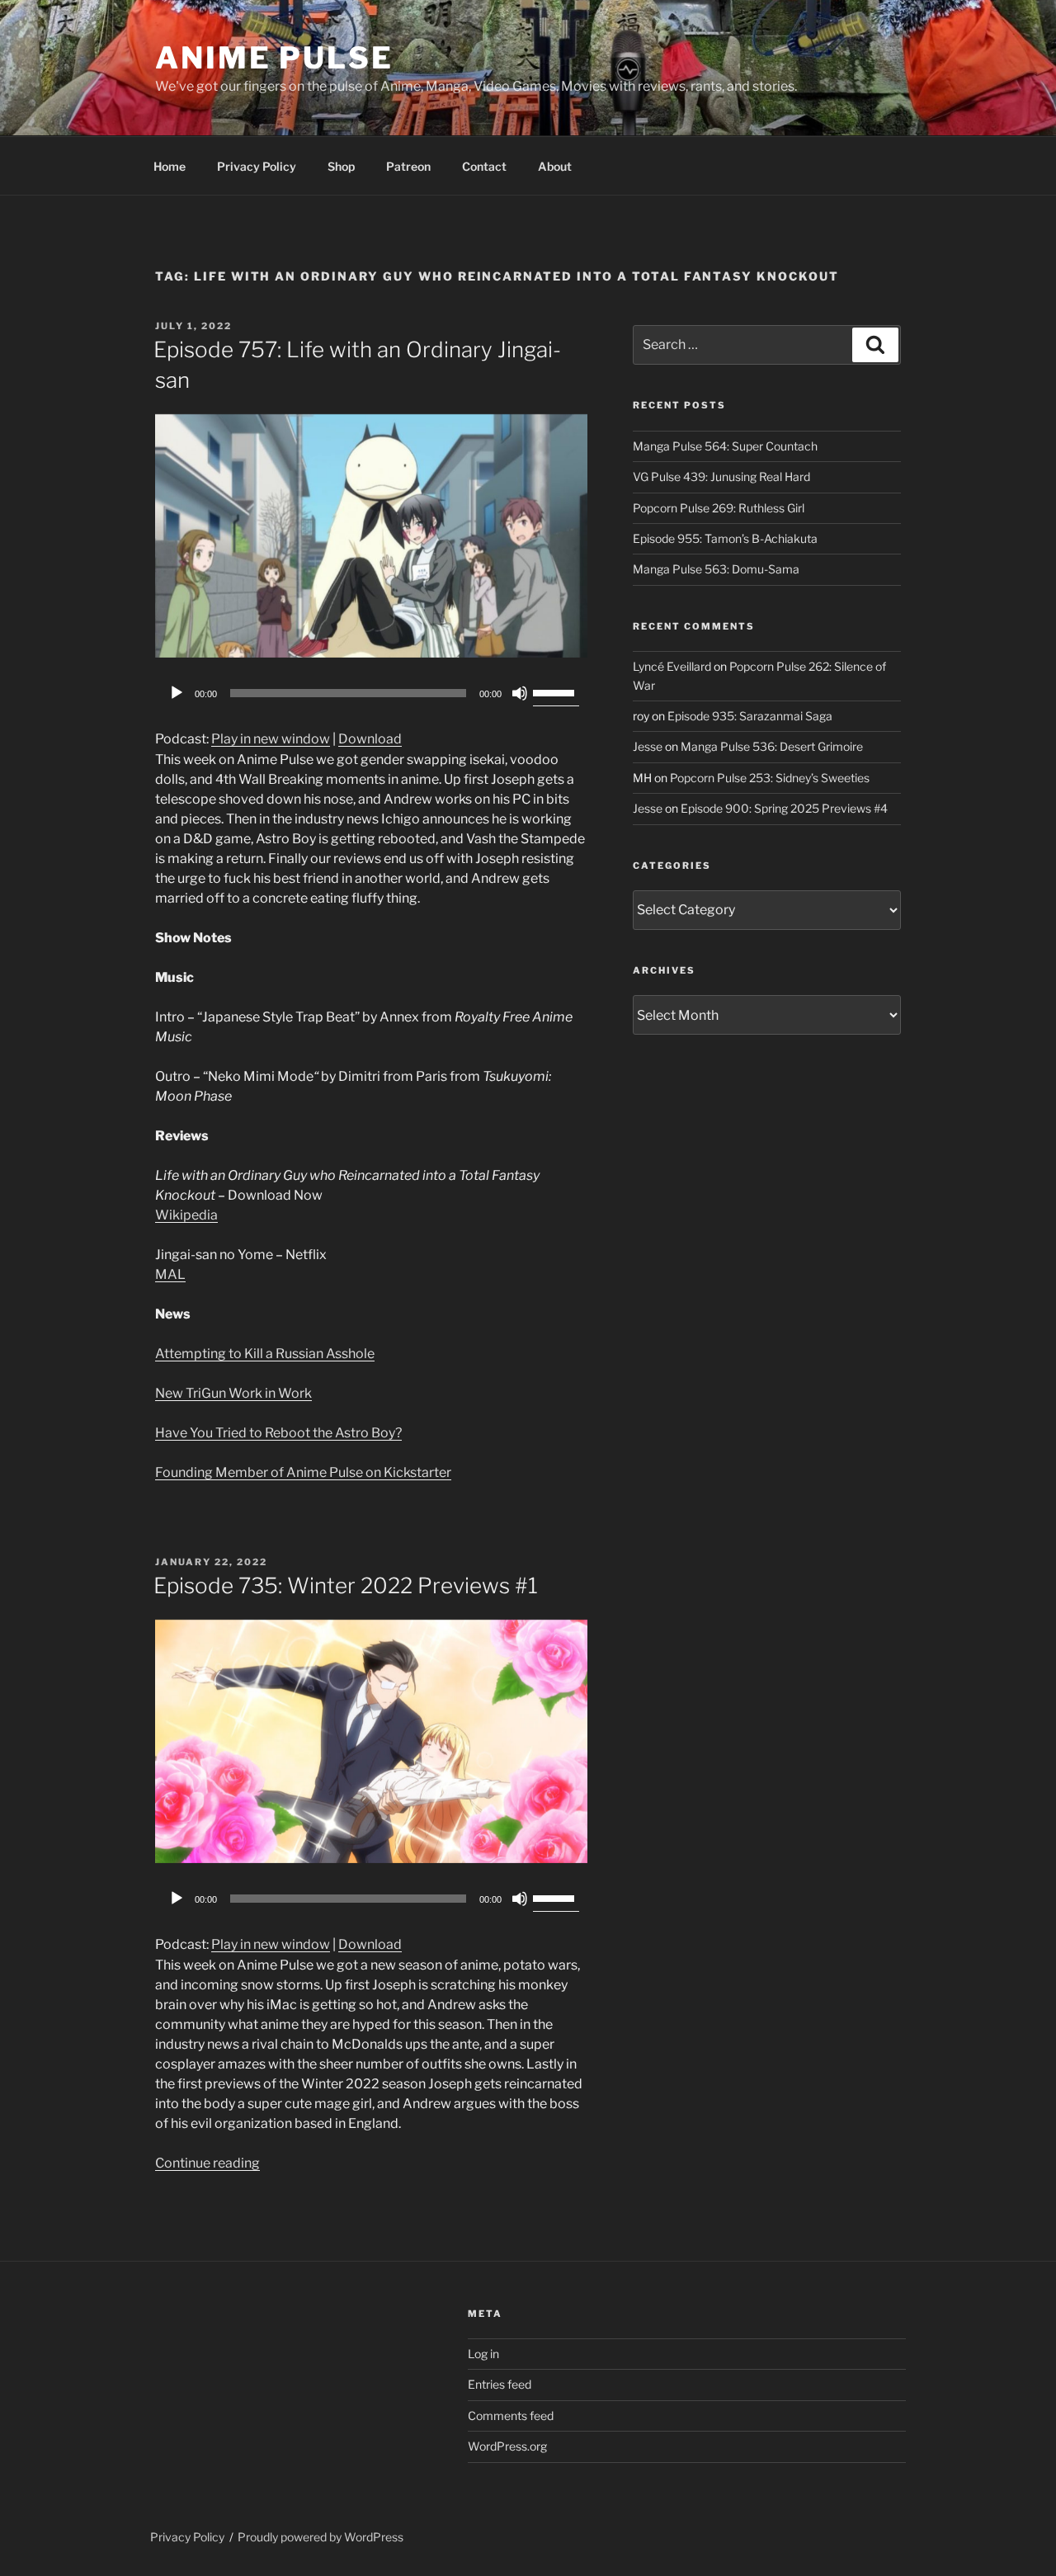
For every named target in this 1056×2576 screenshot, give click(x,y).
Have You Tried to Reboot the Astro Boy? (278, 1433)
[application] (371, 693)
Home (170, 166)
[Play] (177, 693)
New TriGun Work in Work (233, 1393)
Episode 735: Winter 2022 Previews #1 (346, 1585)
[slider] (556, 691)
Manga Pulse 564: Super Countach (725, 446)
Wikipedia (186, 1215)
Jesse (648, 746)
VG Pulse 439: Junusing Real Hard (721, 477)
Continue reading (207, 2163)
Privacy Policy (257, 166)
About (555, 166)
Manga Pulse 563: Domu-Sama (716, 569)
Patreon (408, 166)
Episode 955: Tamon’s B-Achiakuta (725, 538)
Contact (484, 166)
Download (370, 739)
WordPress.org (507, 2446)
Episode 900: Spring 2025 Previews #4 (784, 808)
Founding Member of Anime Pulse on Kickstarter (303, 1472)
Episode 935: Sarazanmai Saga (750, 716)
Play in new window (271, 739)
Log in (483, 2354)
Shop (341, 166)
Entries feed (500, 2384)
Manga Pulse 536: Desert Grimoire (772, 746)
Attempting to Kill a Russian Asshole (265, 1354)
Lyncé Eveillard (672, 666)
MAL (170, 1274)
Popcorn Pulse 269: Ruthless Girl (719, 508)
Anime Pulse (274, 58)
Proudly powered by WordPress (321, 2537)
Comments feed (511, 2416)
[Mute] (520, 693)
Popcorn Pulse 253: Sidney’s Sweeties (770, 778)
